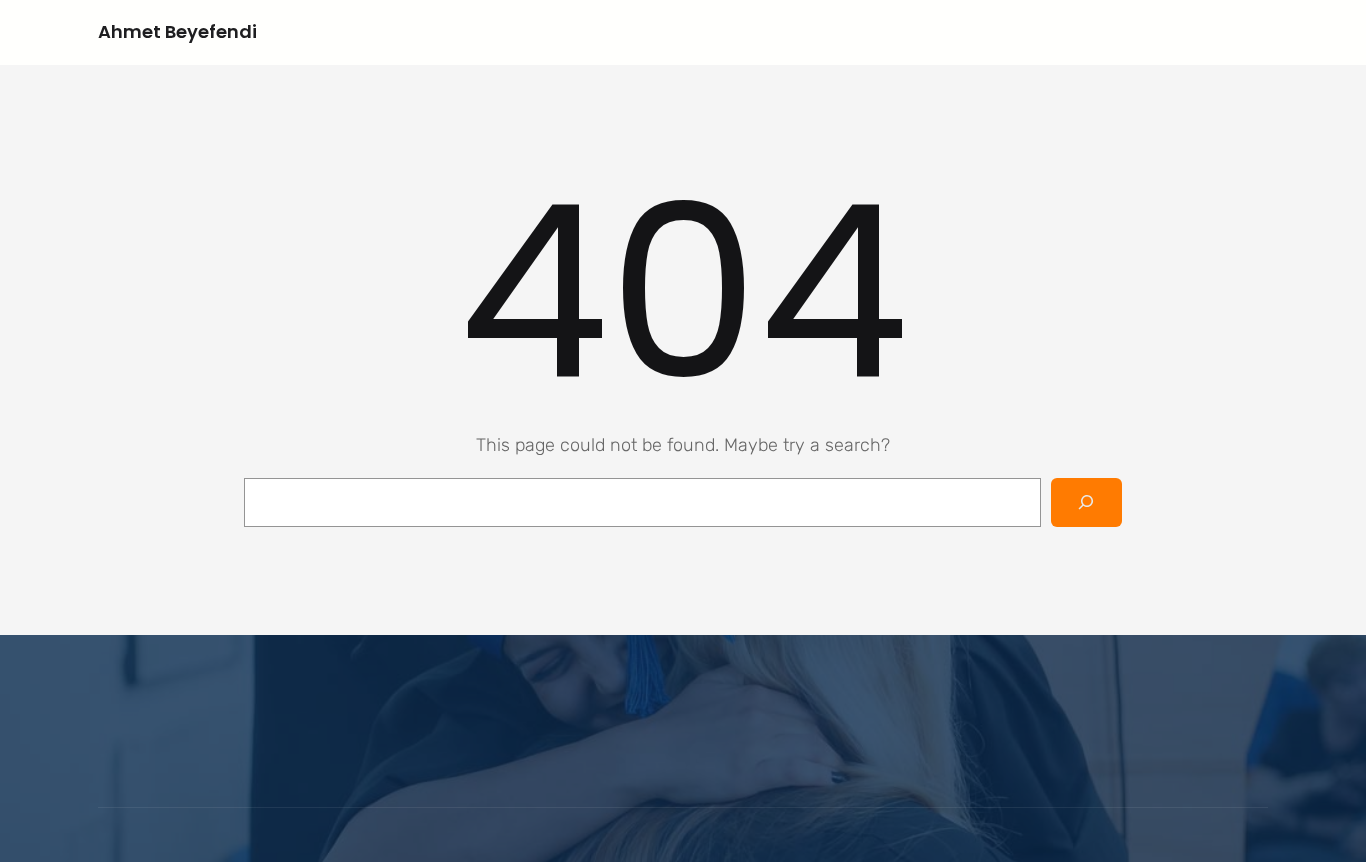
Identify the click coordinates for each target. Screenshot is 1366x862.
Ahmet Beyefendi (177, 31)
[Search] (1086, 502)
